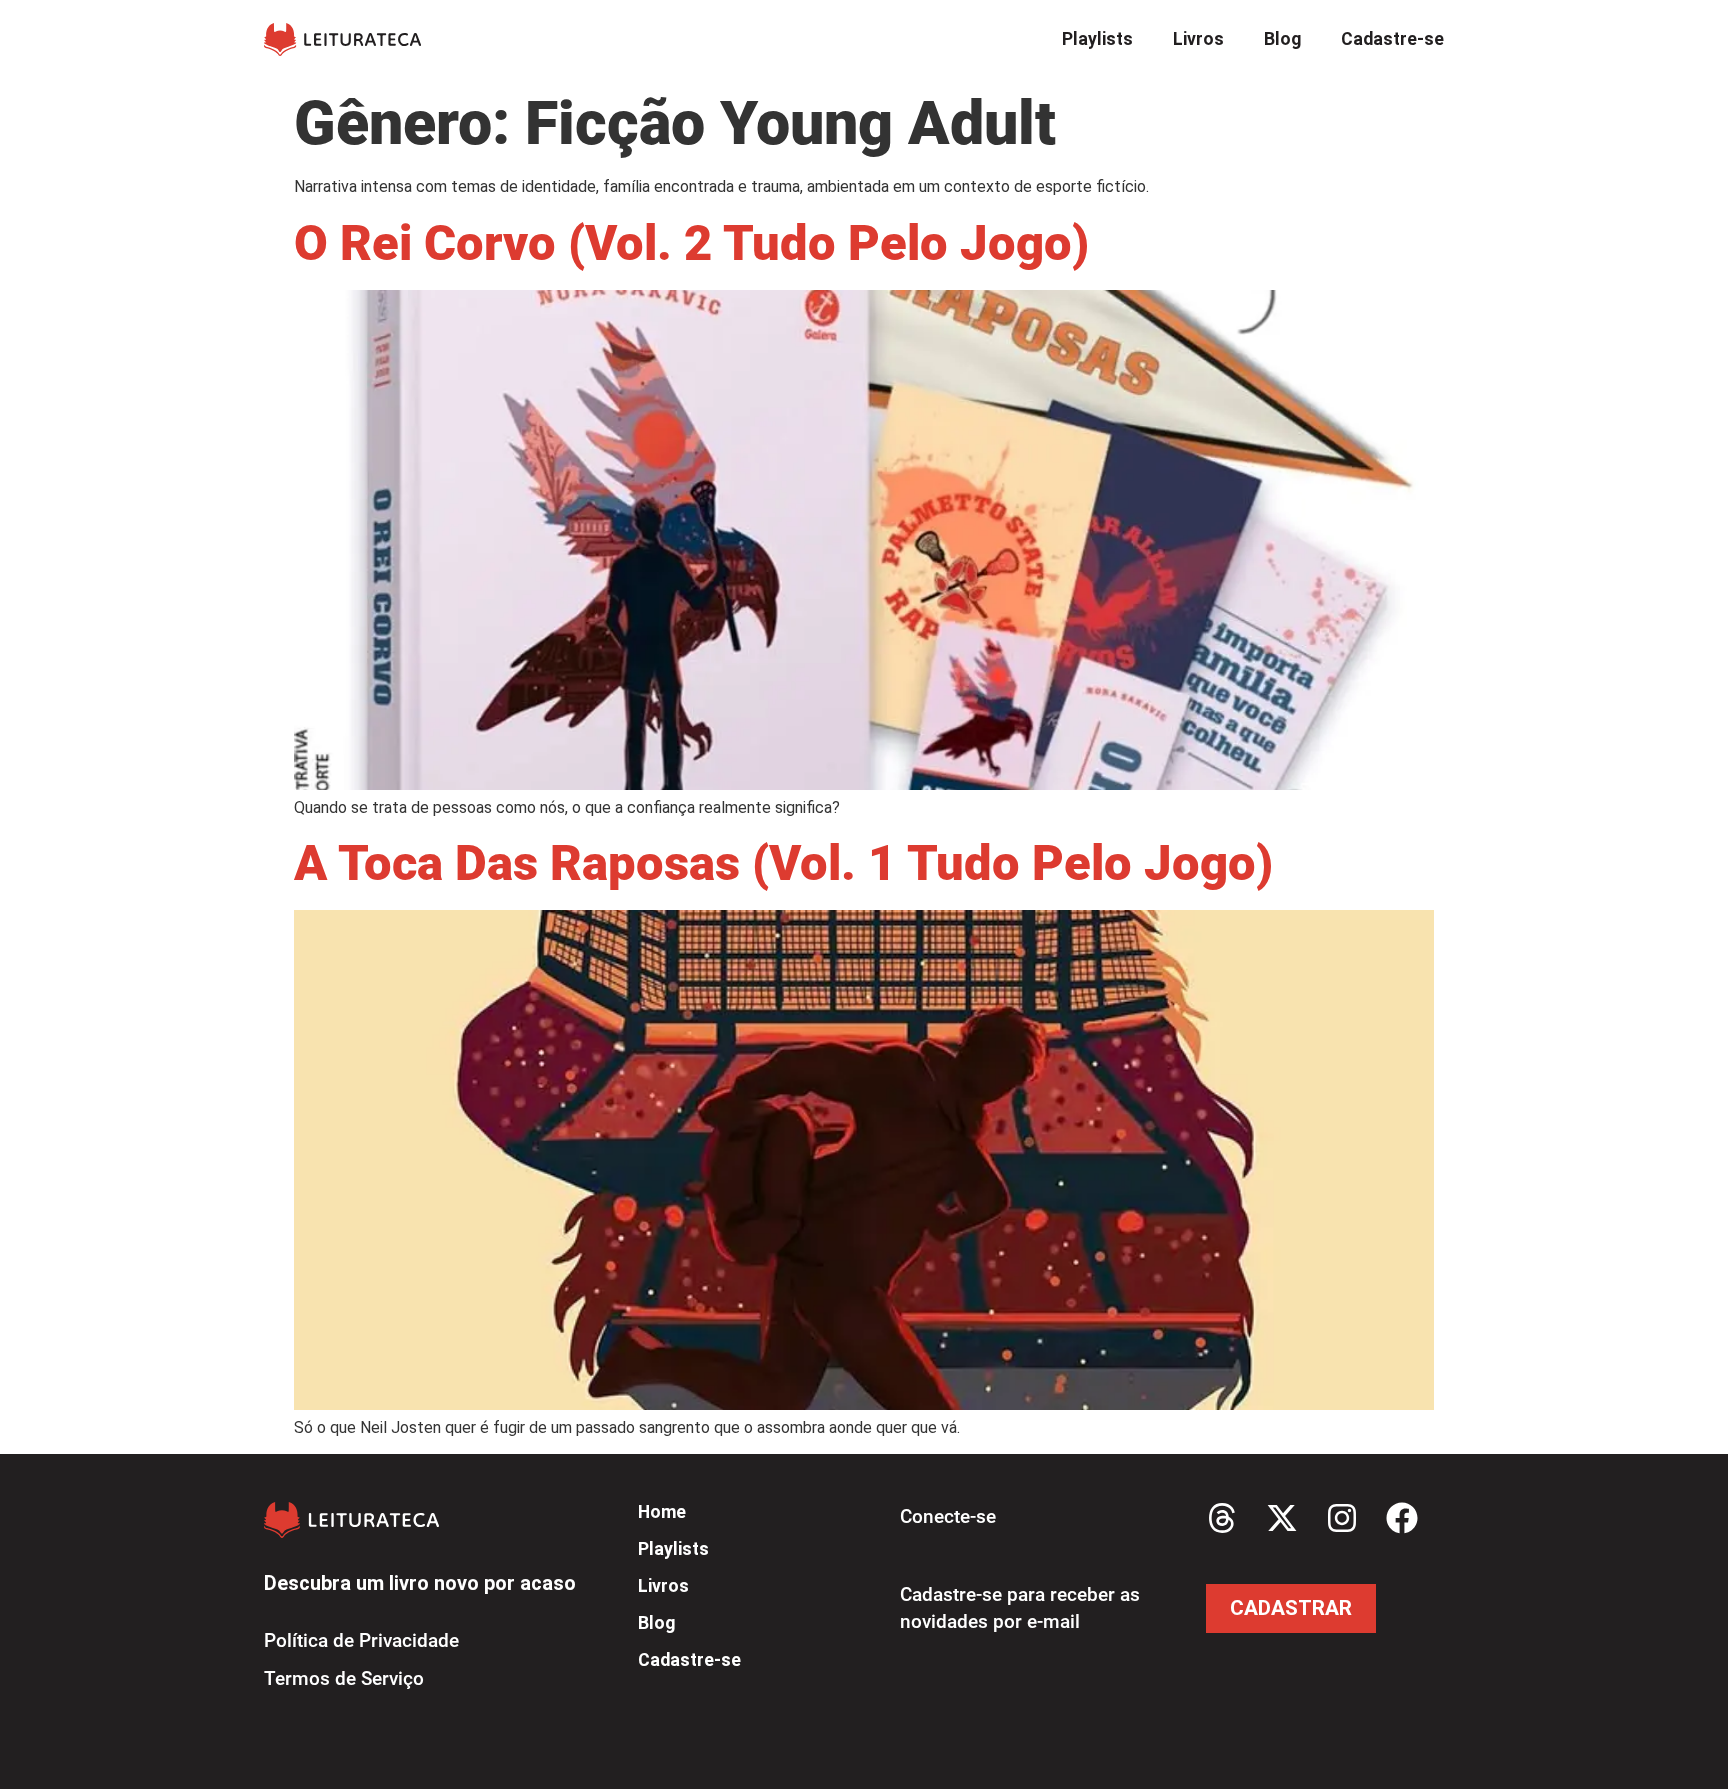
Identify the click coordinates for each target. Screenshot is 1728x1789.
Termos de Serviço (344, 1678)
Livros (1198, 39)
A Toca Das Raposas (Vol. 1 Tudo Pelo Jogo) (783, 863)
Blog (1282, 39)
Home (662, 1512)
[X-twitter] (1282, 1518)
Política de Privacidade (361, 1640)
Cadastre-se (1392, 39)
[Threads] (1222, 1518)
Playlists (1097, 39)
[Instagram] (1342, 1518)
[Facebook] (1402, 1518)
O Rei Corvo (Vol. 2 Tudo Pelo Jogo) (691, 243)
